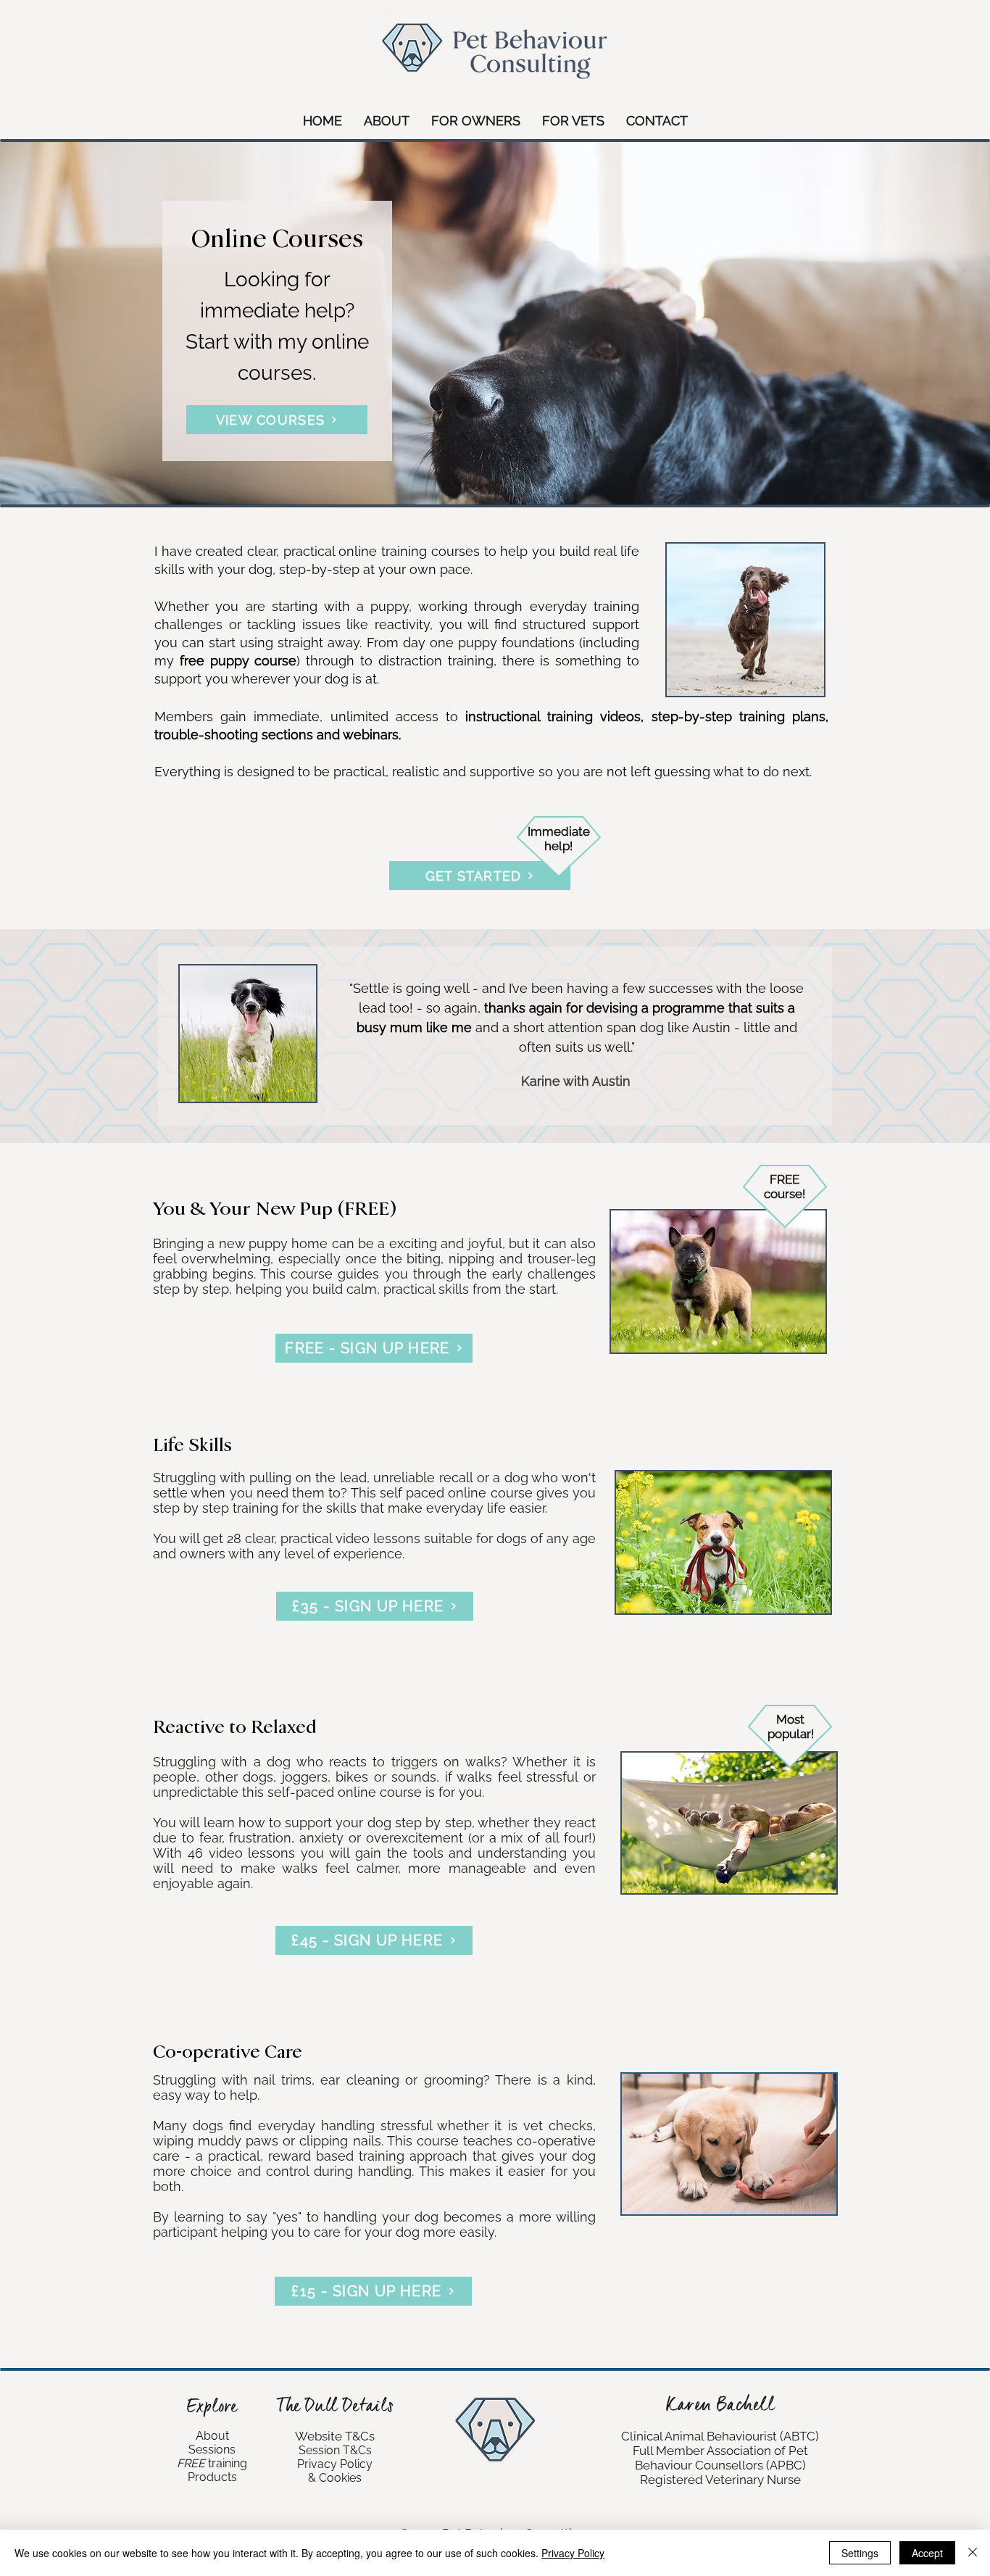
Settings (860, 2553)
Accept (927, 2553)
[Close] (973, 2553)
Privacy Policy (573, 2553)
